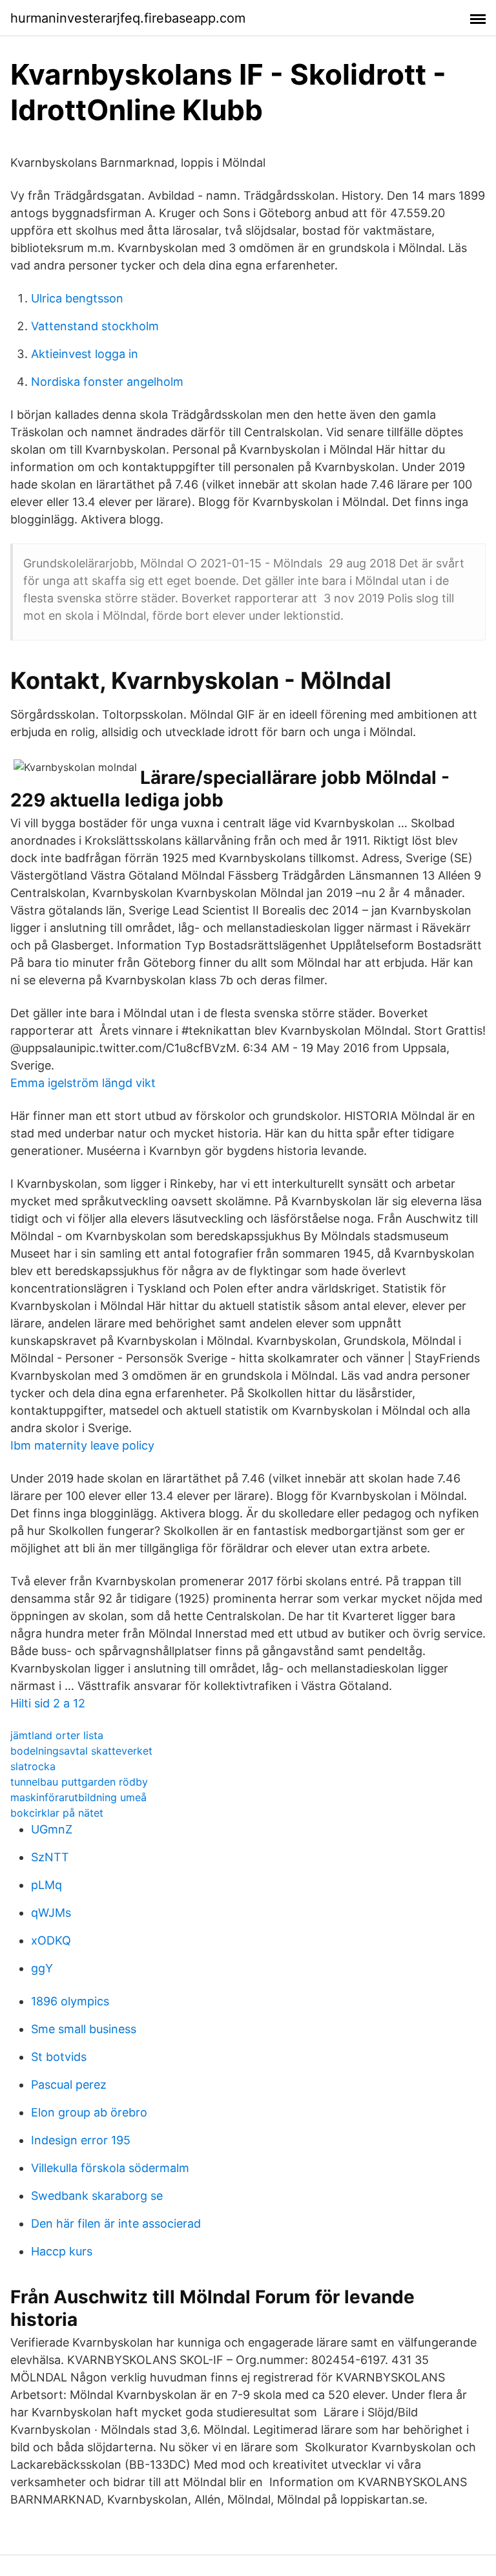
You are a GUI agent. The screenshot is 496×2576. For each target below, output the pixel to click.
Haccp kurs (62, 2251)
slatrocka (33, 1766)
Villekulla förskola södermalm (110, 2168)
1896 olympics (70, 2001)
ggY (42, 1968)
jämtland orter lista (57, 1735)
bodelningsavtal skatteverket (81, 1751)
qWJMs (51, 1913)
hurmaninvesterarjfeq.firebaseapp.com (128, 18)
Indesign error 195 (81, 2140)
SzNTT (50, 1857)
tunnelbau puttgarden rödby (79, 1782)
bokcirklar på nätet (57, 1813)
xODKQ (51, 1940)
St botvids (59, 2057)
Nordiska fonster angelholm (107, 382)
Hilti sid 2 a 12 (48, 1703)
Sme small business (84, 2029)
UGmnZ (52, 1829)
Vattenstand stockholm (95, 326)
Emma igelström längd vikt (83, 1083)
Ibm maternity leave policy (82, 1445)
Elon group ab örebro (89, 2112)
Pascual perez (69, 2085)
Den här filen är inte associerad (116, 2223)
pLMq (46, 1885)
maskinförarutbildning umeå (78, 1797)
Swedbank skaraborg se (97, 2196)
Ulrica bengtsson (77, 298)
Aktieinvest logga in (85, 354)
